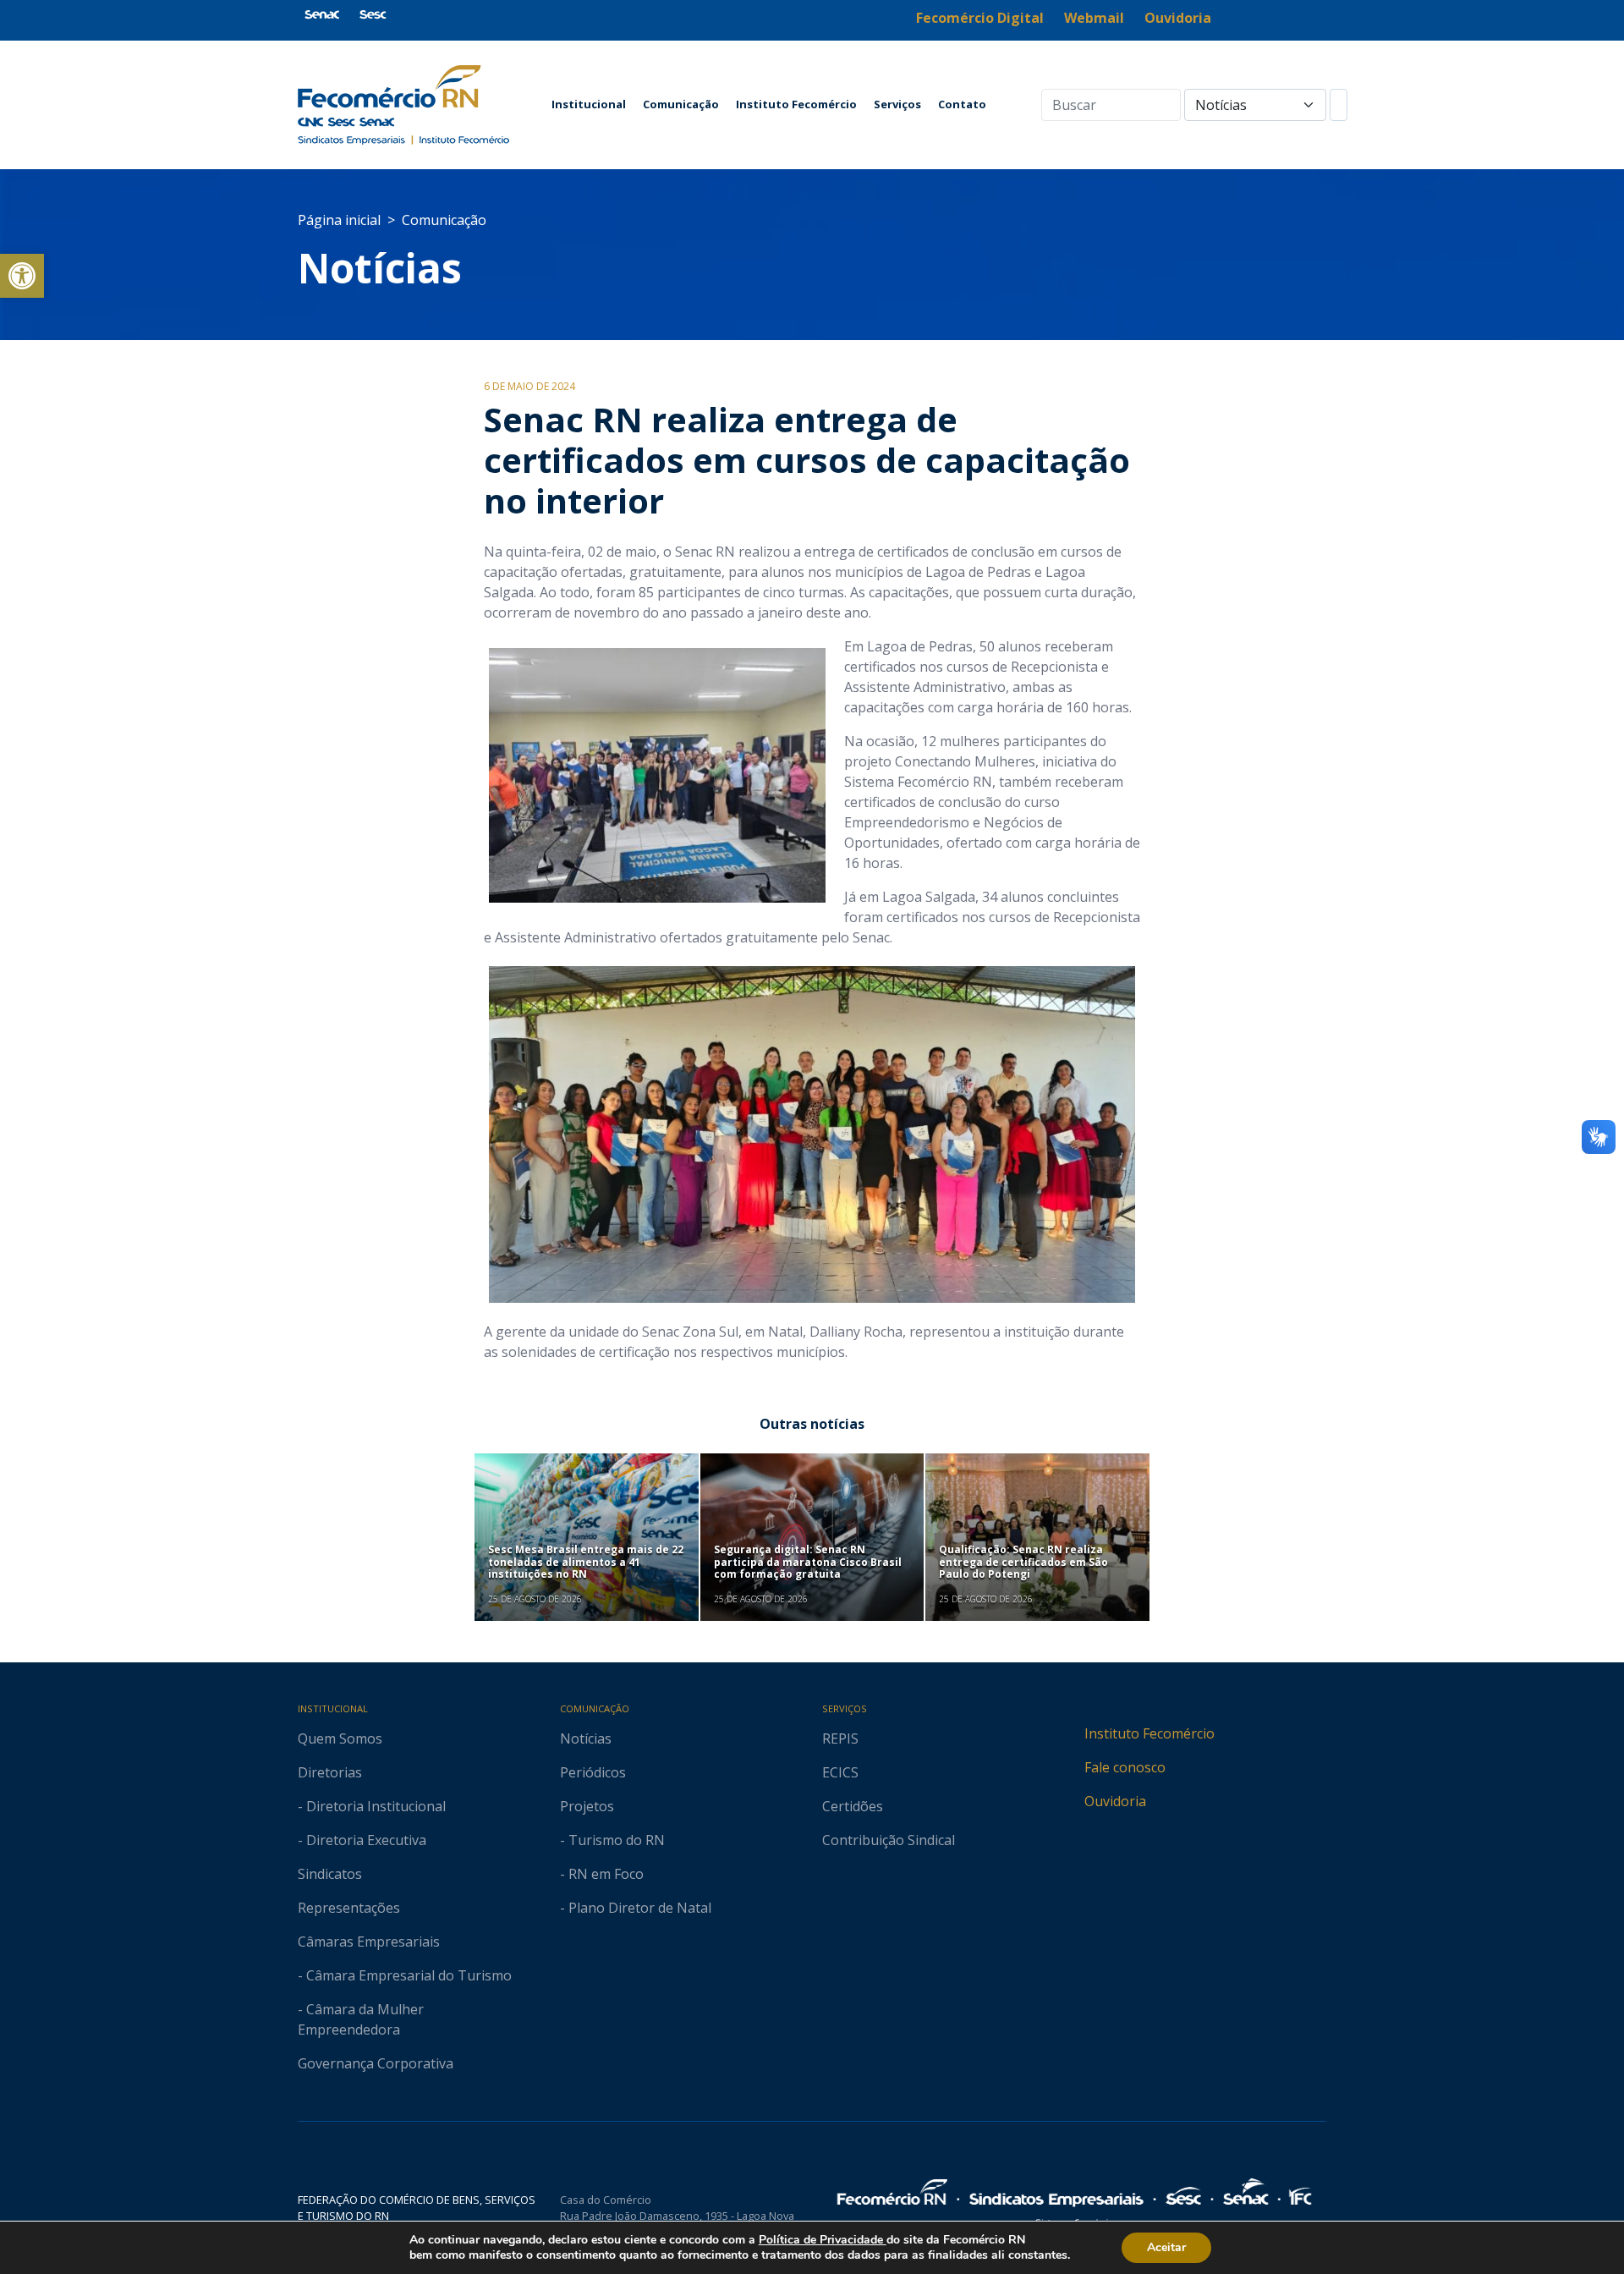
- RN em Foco (602, 1874)
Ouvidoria (1115, 1801)
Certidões (853, 1806)
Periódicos (593, 1772)
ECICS (840, 1772)
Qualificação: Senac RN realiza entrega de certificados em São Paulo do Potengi (1023, 1562)
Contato (962, 104)
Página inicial (339, 220)
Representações (349, 1908)
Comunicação (681, 104)
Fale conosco (1125, 1767)
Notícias (380, 268)
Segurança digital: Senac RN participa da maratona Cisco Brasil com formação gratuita (808, 1562)
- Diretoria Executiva (362, 1840)
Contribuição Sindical (889, 1840)
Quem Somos (340, 1738)
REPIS (840, 1738)
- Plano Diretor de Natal (636, 1908)
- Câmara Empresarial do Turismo (405, 1975)
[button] (22, 276)
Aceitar (1166, 2247)
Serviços (897, 104)
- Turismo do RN (612, 1840)
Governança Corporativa (376, 2063)
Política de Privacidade (823, 2240)
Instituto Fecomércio (796, 104)
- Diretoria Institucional (372, 1806)
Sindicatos (330, 1874)
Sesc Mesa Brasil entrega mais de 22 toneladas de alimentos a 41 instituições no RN (586, 1562)
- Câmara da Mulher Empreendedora (361, 2019)
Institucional (589, 104)
